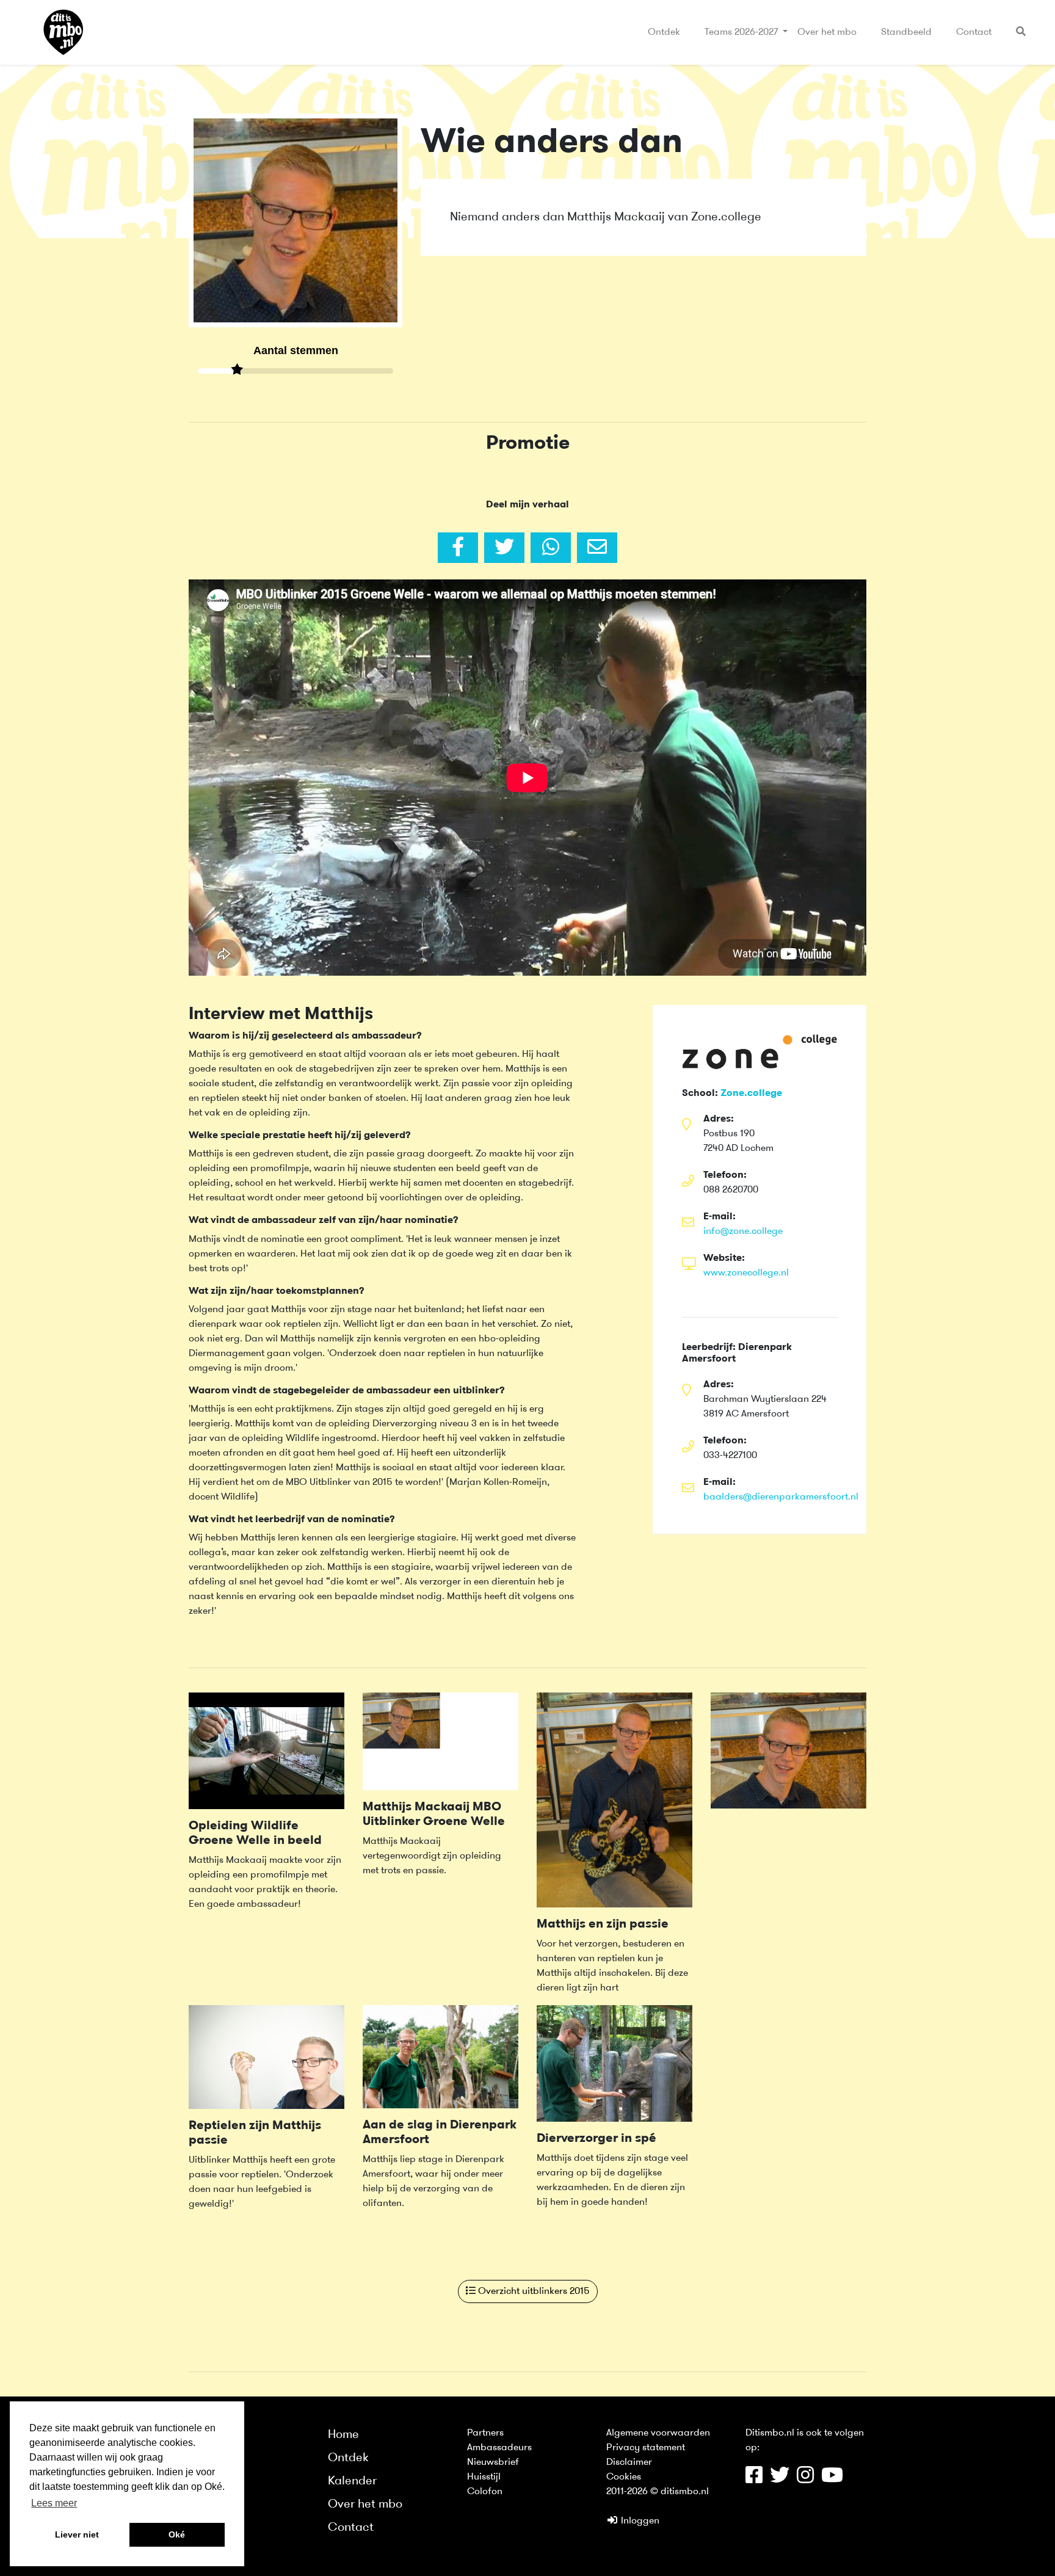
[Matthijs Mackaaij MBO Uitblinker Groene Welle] (440, 1741)
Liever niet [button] (77, 2534)
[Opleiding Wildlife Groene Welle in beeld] (266, 1751)
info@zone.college (743, 1232)
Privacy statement (646, 2448)
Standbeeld (906, 32)
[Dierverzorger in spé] (615, 2063)
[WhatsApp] (551, 548)
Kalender (352, 2481)
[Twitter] (504, 548)
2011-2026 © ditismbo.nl (658, 2492)
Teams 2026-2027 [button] (742, 32)
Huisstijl (484, 2477)
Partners (485, 2433)
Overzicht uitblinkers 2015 (533, 2291)
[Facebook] (458, 548)
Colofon (485, 2492)
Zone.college (751, 1094)
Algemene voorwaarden (658, 2433)
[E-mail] (597, 548)
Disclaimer (629, 2462)
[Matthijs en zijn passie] (615, 1800)
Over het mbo (827, 32)
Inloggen (639, 2521)
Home (343, 2435)
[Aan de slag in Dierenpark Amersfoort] (440, 2056)
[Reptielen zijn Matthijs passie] (266, 2056)
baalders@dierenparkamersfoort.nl (781, 1497)
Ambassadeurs (499, 2448)
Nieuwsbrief (493, 2462)
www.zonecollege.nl (746, 1273)
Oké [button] (177, 2534)
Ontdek (664, 32)
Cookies (624, 2477)
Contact (974, 32)
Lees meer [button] (54, 2503)
